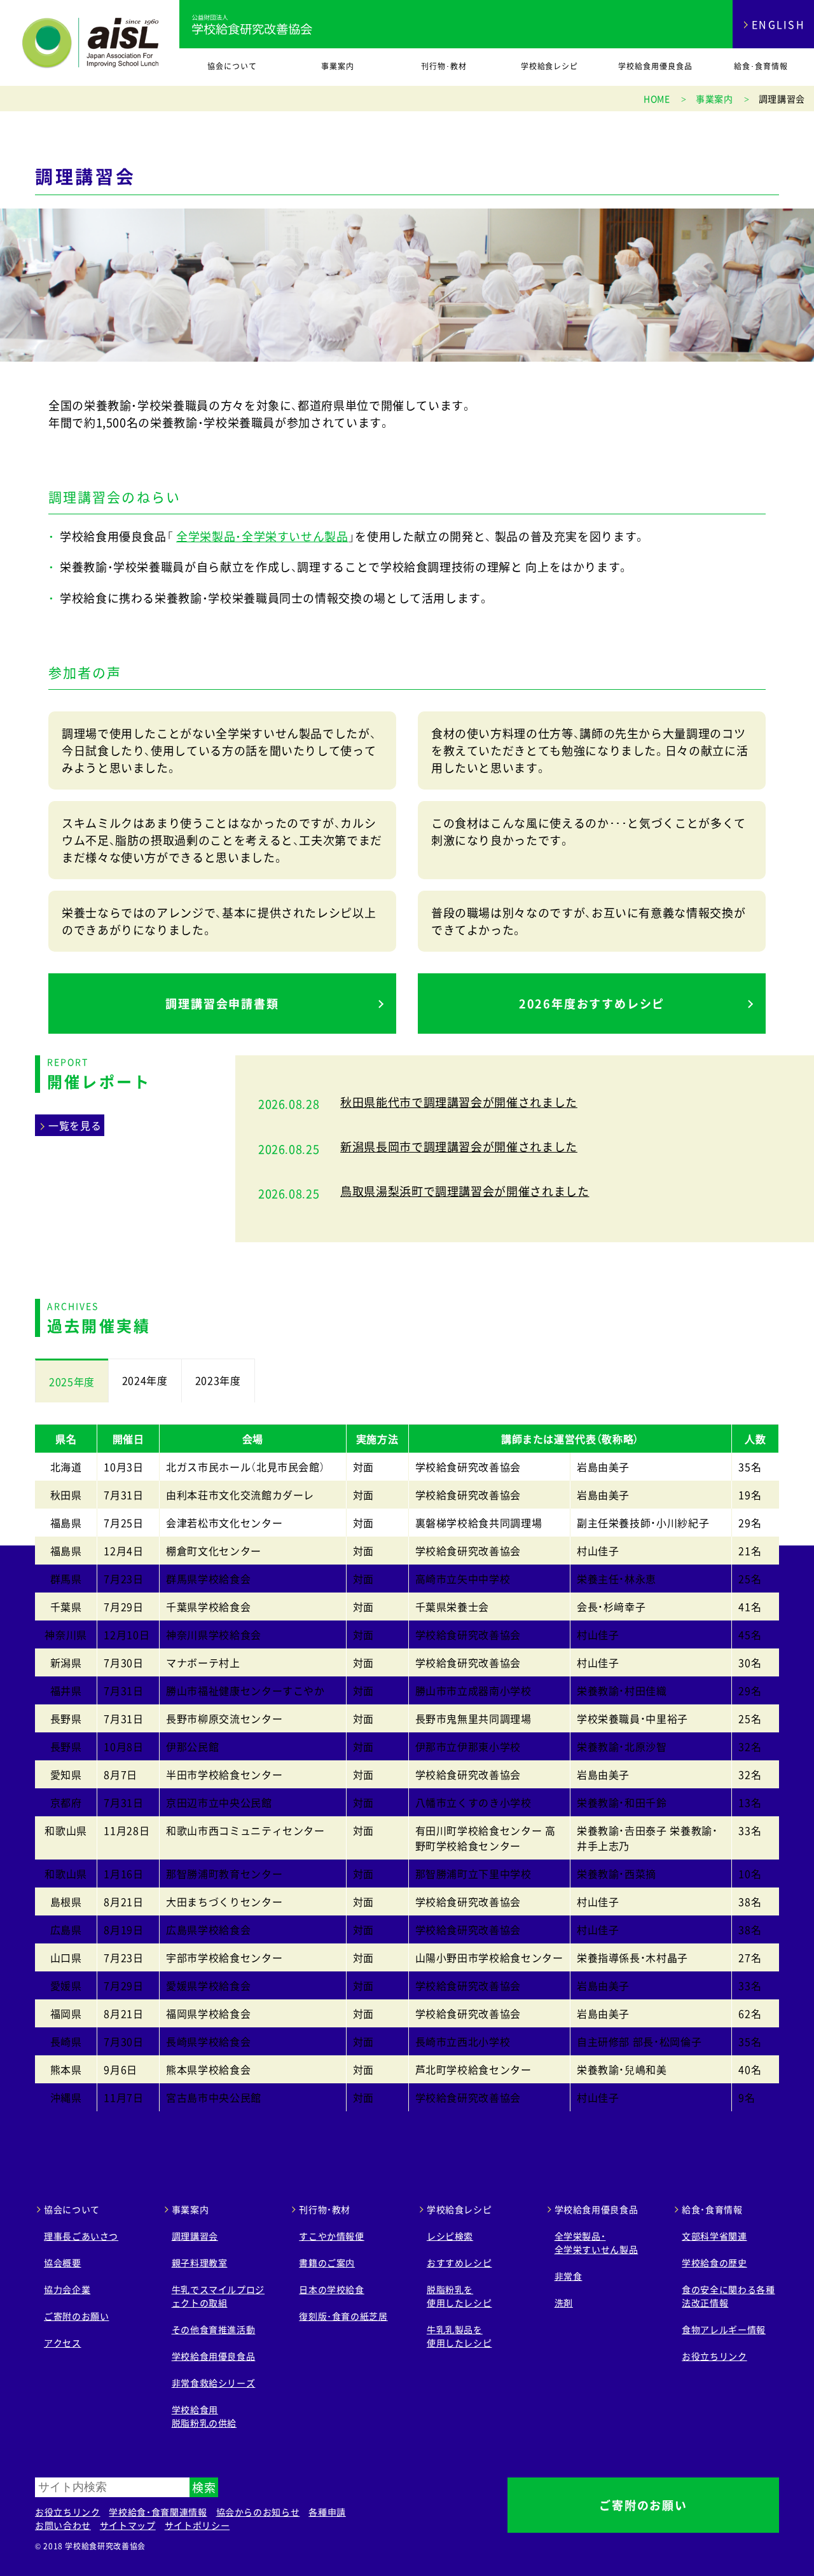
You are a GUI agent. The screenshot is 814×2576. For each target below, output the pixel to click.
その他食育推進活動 (214, 2329)
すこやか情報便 (331, 2236)
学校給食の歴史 (714, 2263)
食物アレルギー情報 (724, 2329)
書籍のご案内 (327, 2263)
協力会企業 (67, 2289)
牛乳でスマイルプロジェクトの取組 (218, 2296)
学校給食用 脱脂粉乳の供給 (204, 2416)
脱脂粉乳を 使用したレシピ (459, 2296)
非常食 (569, 2276)
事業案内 (338, 66)
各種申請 (327, 2512)
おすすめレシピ (459, 2263)
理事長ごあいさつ (81, 2236)
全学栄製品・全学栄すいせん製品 (262, 536)
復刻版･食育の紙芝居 (343, 2316)
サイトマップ (128, 2525)
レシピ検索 (450, 2236)
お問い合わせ (63, 2525)
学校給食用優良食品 (655, 66)
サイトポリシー (197, 2525)
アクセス (63, 2343)
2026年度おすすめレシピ (592, 1004)
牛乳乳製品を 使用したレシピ (459, 2336)
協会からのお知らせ (258, 2512)
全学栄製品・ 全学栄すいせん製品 (597, 2243)
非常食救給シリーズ (214, 2383)
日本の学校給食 (331, 2289)
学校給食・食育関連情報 (158, 2512)
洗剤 (564, 2303)
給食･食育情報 (761, 66)
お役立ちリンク (714, 2356)
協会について (232, 66)
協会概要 (63, 2263)
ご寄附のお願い (76, 2316)
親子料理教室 (200, 2263)
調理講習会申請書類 (222, 1004)
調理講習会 (195, 2236)
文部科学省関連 (714, 2236)
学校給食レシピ (550, 66)
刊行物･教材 (444, 66)
